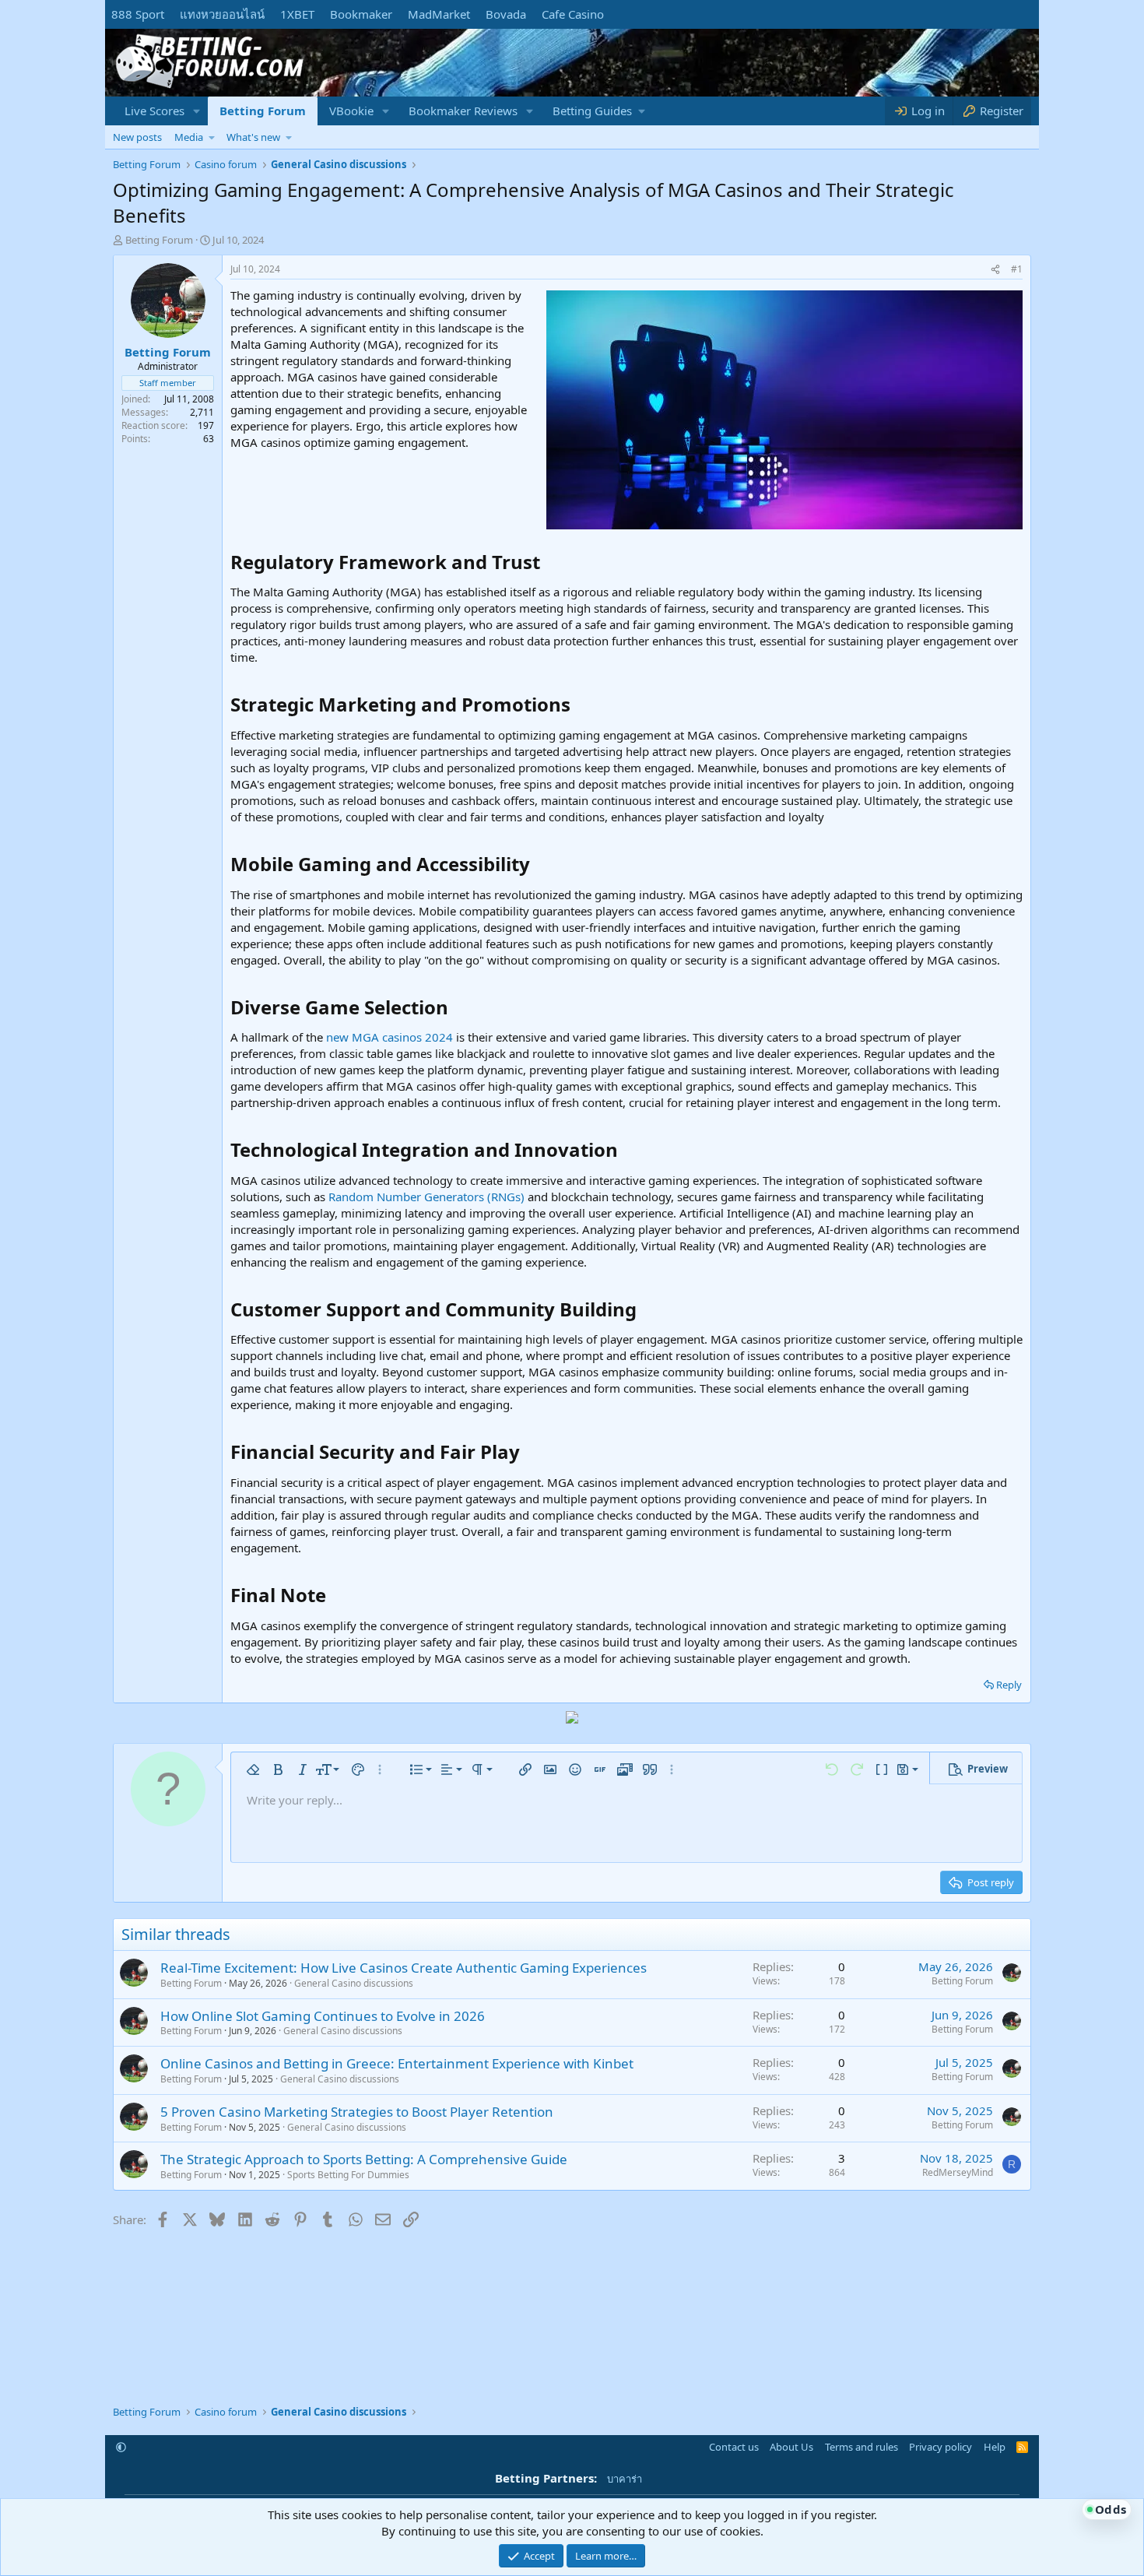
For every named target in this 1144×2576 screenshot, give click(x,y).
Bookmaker (361, 14)
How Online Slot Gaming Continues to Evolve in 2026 (323, 2016)
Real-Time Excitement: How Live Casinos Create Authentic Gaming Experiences (404, 1968)
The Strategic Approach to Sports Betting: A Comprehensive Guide (364, 2159)
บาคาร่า (625, 2479)
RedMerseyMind (958, 2172)
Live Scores (154, 111)
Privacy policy (940, 2447)
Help (995, 2447)
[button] (197, 111)
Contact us (734, 2447)
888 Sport (138, 14)
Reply (1009, 1685)
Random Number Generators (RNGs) (428, 1197)
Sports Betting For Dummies (348, 2175)
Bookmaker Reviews (463, 111)
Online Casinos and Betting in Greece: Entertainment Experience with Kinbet (397, 2063)
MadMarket (439, 14)
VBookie (351, 111)
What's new (253, 137)
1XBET (297, 14)
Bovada (506, 14)
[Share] (995, 270)
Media (189, 137)
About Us (791, 2447)
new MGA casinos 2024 (390, 1037)
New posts (137, 137)
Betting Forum (263, 111)
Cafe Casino (573, 14)
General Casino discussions (354, 1983)
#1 (1017, 269)
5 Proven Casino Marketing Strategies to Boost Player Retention (357, 2112)
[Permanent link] (549, 564)
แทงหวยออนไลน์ (222, 14)
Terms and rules (862, 2447)
